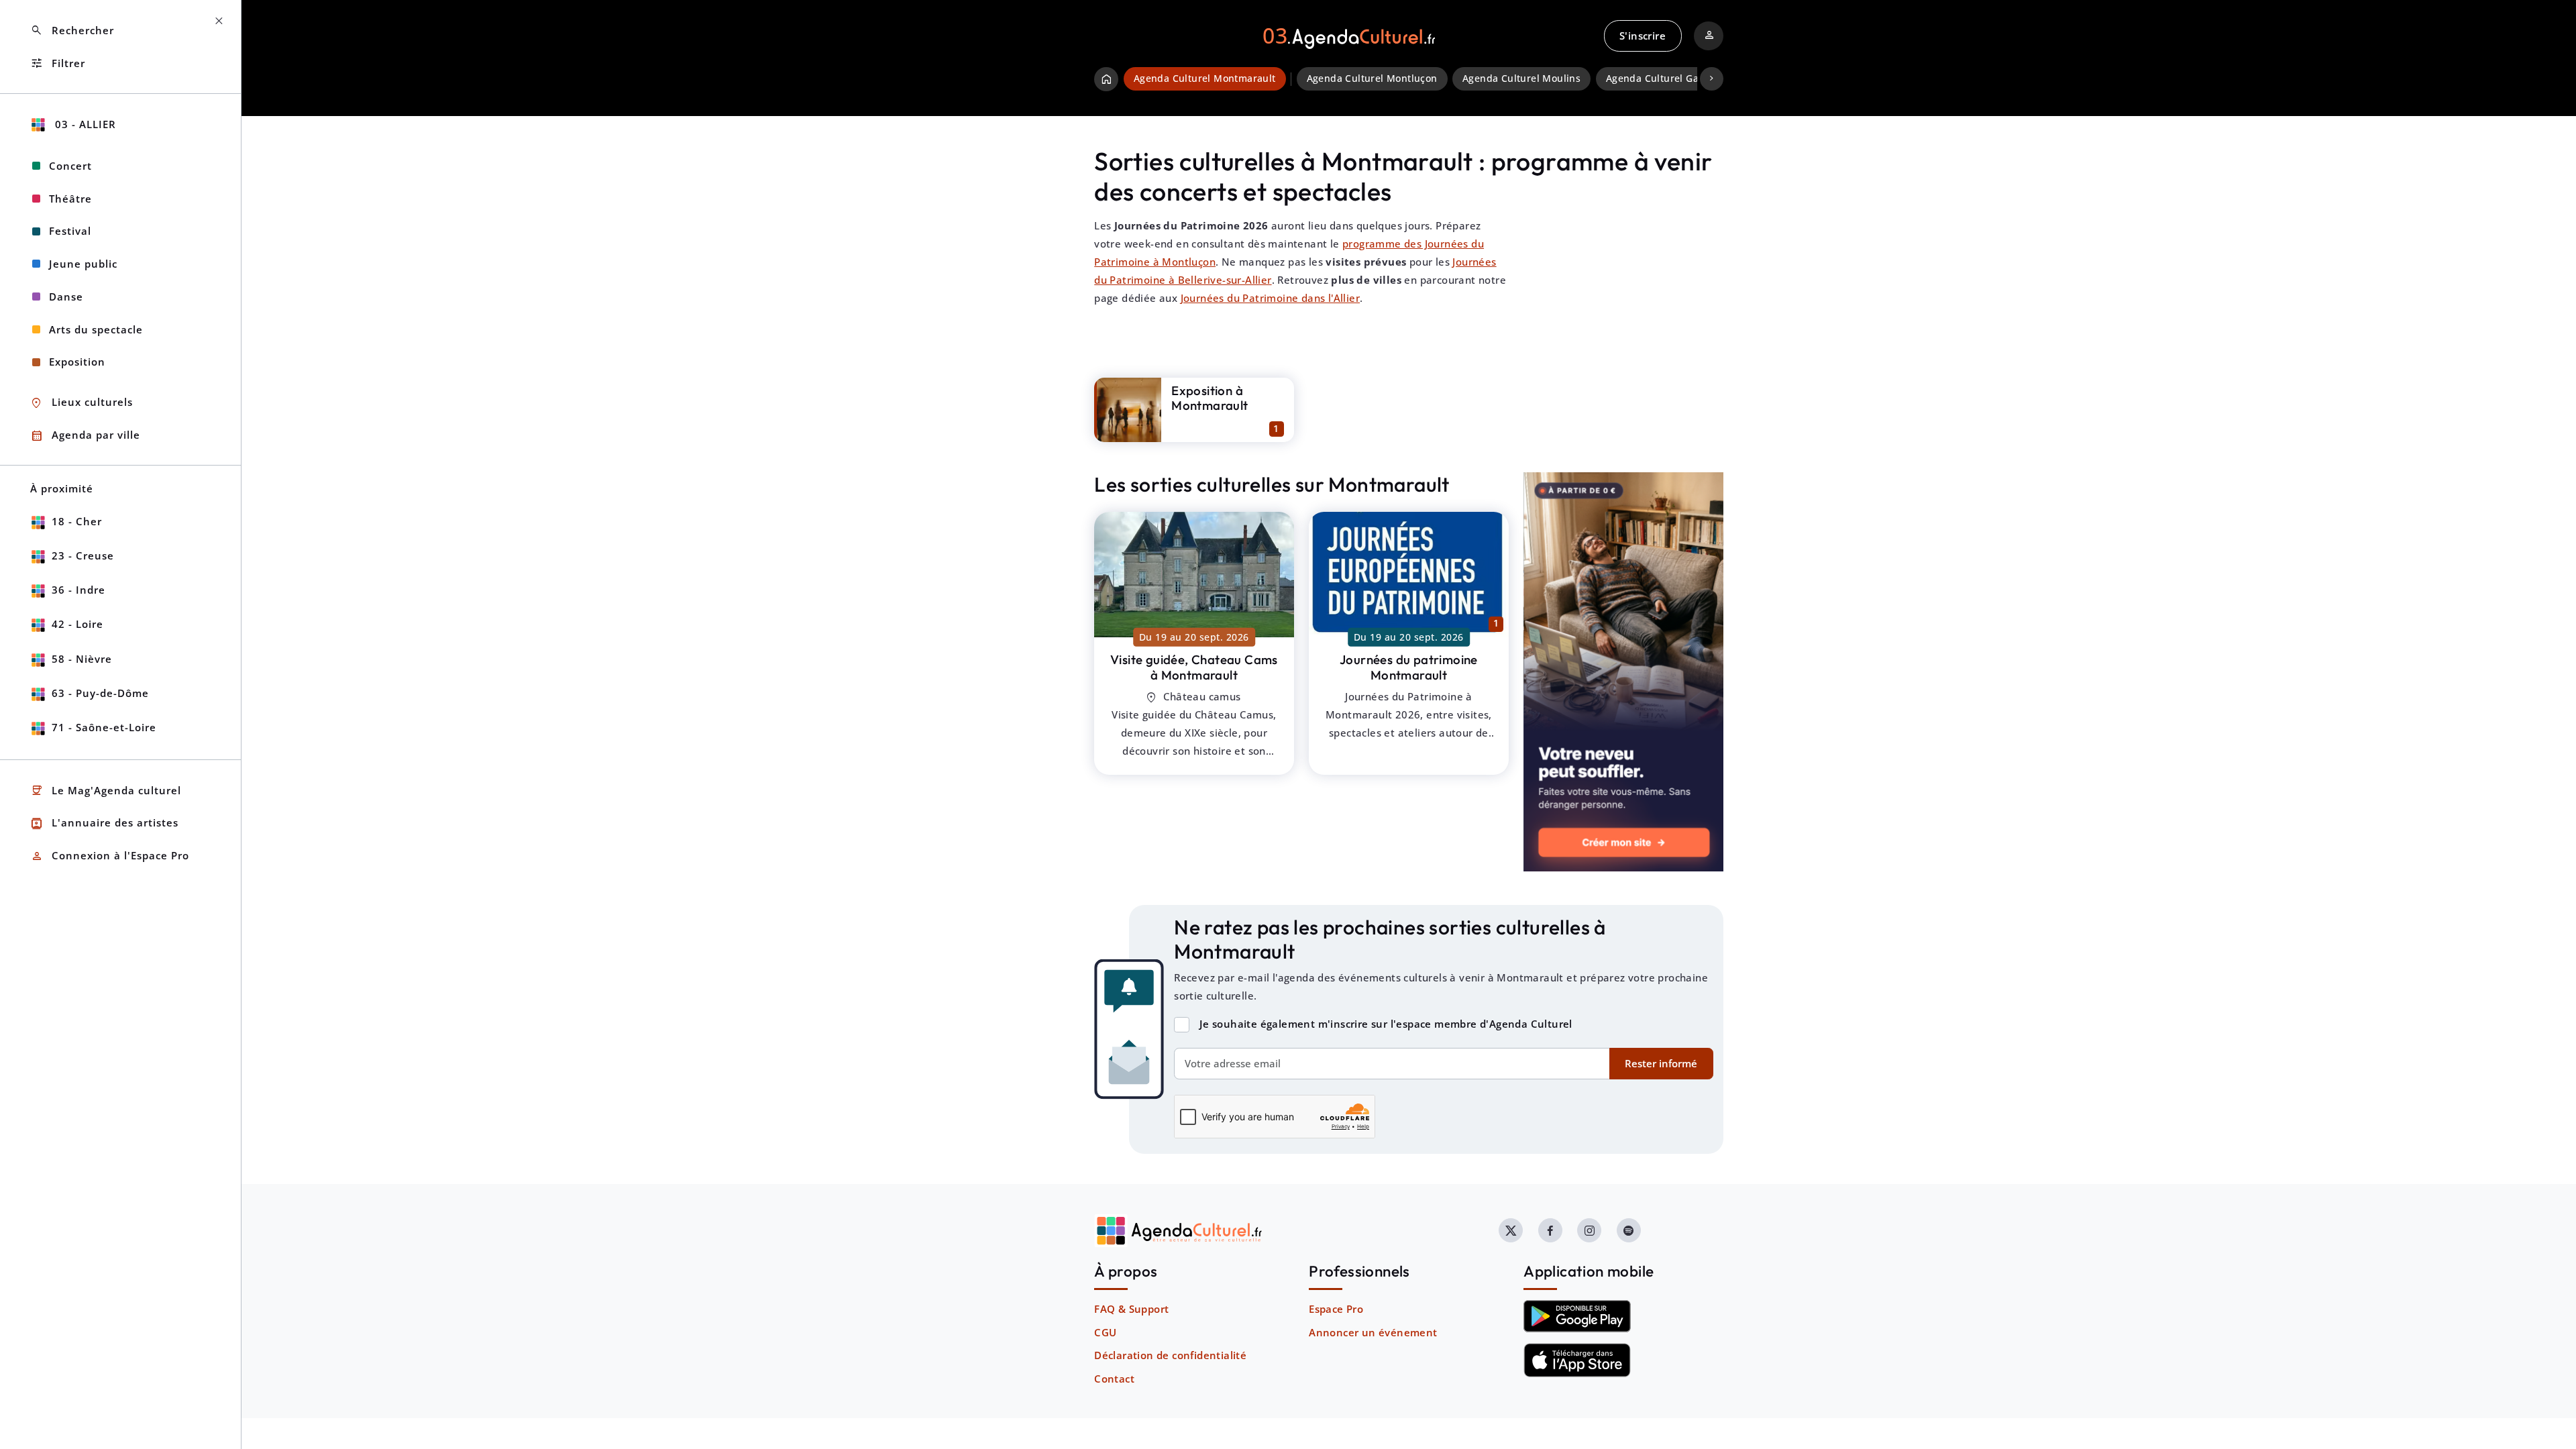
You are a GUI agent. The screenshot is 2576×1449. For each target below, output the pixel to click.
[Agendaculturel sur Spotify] (1629, 1230)
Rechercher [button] (72, 31)
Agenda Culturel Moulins (1521, 78)
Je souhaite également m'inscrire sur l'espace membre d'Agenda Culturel (1386, 1024)
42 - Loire (77, 624)
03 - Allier (84, 124)
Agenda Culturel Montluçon (1372, 78)
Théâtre (70, 199)
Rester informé (1661, 1063)
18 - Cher (77, 521)
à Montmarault (1194, 667)
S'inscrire (1643, 36)
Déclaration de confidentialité (1170, 1355)
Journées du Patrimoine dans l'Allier (1270, 298)
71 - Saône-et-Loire (104, 727)
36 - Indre (78, 590)
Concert (70, 166)
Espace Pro (1336, 1309)
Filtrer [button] (58, 63)
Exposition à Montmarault (1210, 398)
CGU (1105, 1332)
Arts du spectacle (96, 329)
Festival (70, 231)
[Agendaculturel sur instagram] (1589, 1230)
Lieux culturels (82, 403)
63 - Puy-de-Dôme (100, 693)
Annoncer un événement (1373, 1332)
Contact (1114, 1379)
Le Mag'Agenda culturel (106, 791)
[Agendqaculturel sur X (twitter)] (1511, 1230)
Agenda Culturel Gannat (1663, 78)
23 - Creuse (83, 555)
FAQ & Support (1131, 1309)
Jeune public (83, 264)
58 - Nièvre (82, 659)
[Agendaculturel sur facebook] (1550, 1230)
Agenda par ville (85, 436)
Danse (66, 297)
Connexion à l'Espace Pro (110, 856)
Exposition (77, 362)
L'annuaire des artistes (104, 823)
